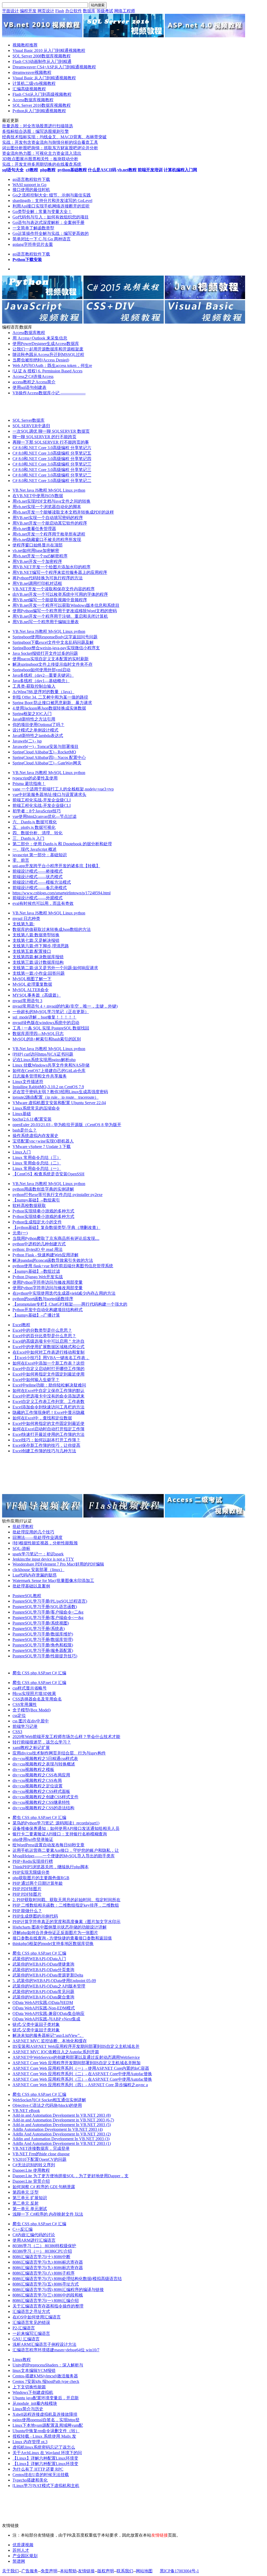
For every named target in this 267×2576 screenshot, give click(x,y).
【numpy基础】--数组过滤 (36, 1271)
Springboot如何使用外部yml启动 (41, 670)
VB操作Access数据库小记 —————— (49, 393)
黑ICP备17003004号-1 (179, 2571)
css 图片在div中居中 (31, 1721)
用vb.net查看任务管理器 (34, 529)
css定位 (19, 1715)
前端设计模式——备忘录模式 (40, 888)
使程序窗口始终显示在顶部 (38, 545)
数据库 (89, 11)
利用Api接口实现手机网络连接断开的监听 (51, 206)
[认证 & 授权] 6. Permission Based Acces (47, 371)
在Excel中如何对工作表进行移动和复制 (48, 1352)
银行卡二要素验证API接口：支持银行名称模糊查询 (60, 1834)
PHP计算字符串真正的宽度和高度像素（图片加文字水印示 (66, 1922)
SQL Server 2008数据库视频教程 (42, 56)
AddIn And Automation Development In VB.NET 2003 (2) (62, 2134)
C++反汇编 (23, 2229)
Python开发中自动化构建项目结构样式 (48, 1310)
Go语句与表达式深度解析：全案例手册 (48, 222)
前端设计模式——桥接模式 (38, 871)
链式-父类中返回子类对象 (36, 2024)
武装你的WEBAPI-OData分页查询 (43, 1970)
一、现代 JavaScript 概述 (35, 849)
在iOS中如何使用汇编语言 (37, 2317)
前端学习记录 (25, 1726)
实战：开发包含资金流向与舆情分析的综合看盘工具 (50, 142)
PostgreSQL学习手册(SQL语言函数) (45, 1607)
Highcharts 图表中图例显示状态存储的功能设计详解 (60, 1927)
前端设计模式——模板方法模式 (42, 882)
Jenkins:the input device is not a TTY (43, 1559)
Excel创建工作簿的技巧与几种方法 (44, 1451)
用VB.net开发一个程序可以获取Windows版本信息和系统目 (66, 605)
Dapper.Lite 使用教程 (31, 2170)
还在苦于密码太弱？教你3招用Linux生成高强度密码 (60, 1092)
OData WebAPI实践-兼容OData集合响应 (48, 2013)
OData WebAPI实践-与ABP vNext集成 (46, 2019)
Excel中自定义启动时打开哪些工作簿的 (48, 1369)
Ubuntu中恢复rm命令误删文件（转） (46, 2431)
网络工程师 (125, 11)
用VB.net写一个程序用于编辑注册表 (46, 622)
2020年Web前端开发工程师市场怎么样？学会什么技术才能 (66, 1737)
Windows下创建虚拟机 (33, 2392)
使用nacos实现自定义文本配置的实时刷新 (51, 659)
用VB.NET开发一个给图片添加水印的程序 (51, 567)
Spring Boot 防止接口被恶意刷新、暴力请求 (52, 703)
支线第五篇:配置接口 (32, 951)
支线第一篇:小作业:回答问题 (39, 973)
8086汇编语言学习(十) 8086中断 (41, 2257)
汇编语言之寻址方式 (31, 2312)
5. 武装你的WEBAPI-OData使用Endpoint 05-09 (54, 1981)
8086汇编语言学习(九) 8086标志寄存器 (48, 2262)
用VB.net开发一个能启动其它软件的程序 (50, 523)
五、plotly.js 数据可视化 (34, 827)
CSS (26, 1673)
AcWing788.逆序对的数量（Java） (43, 692)
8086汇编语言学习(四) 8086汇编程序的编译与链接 (58, 2290)
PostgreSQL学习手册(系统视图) (41, 1623)
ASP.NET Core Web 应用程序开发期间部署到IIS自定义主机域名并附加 (77, 2063)
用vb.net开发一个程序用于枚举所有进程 (49, 534)
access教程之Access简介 (34, 382)
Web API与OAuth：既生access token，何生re (52, 365)
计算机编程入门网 (180, 170)
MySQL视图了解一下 (32, 979)
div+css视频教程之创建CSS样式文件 (45, 1797)
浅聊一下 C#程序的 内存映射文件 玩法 (48, 2214)
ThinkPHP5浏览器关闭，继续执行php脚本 (51, 1867)
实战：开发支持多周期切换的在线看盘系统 (42, 164)
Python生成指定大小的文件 (37, 1222)
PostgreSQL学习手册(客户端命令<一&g (48, 1618)
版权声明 (106, 2571)
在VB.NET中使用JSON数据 (38, 496)
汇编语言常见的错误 (31, 2322)
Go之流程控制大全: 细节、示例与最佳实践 (52, 195)
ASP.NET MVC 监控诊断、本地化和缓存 (50, 2041)
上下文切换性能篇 (29, 2387)
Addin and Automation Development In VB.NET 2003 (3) (61, 2139)
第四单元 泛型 (26, 2192)
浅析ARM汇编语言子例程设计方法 (44, 2344)
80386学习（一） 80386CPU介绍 (42, 2251)
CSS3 (17, 1732)
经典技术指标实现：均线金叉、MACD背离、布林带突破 (54, 137)
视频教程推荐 (25, 45)
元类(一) (20, 1233)
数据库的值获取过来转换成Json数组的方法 (52, 929)
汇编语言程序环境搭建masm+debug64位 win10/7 (56, 2350)
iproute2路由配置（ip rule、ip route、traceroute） (56, 1097)
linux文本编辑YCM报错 (34, 2370)
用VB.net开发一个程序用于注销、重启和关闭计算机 (60, 616)
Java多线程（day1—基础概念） (41, 681)
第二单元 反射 (26, 2203)
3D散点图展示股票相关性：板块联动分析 (40, 159)
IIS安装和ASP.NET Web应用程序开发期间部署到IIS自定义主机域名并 (76, 2046)
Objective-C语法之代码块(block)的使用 (47, 2105)
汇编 (62, 1673)
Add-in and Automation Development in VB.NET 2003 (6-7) (63, 2120)
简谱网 (19, 2561)
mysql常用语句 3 (27, 1001)
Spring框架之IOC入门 (32, 714)
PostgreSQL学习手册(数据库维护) (43, 1634)
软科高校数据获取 (29, 1206)
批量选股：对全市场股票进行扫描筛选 (38, 126)
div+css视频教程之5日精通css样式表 (45, 1759)
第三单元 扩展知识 (30, 2198)
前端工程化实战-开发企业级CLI (42, 800)
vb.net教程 (127, 170)
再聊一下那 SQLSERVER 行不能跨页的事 (51, 442)
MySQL (56, 490)
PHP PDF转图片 (27, 1889)
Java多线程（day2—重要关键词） (43, 675)
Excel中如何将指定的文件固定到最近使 (48, 1423)
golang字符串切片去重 (33, 244)
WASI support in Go (29, 185)
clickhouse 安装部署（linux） (38, 1570)
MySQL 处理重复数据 (32, 984)
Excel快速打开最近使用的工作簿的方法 (48, 1434)
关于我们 (10, 2571)
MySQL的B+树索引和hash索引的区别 (47, 1039)
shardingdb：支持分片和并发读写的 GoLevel (52, 201)
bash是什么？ (25, 1130)
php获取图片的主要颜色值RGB (41, 1878)
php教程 (48, 170)
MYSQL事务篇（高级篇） (37, 995)
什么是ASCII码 (102, 170)
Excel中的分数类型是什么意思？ (42, 1330)
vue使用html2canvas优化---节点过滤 (44, 816)
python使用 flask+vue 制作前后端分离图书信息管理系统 (63, 1266)
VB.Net (20, 490)
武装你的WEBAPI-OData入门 (39, 1959)
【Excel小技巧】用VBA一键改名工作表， (51, 1358)
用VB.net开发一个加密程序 (37, 561)
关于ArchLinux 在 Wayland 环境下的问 (47, 2453)
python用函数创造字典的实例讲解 (43, 1189)
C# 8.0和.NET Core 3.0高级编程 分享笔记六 (52, 448)
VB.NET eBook (26, 2111)
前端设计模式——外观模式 (38, 898)
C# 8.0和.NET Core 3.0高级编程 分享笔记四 (52, 459)
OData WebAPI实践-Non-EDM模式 (44, 2008)
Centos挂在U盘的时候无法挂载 (41, 2475)
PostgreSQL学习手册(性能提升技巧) (45, 1656)
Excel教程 (21, 1325)
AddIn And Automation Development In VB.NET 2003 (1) (62, 2143)
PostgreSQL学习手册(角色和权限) (43, 1645)
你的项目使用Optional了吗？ (38, 725)
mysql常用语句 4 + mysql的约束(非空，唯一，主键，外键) (65, 1006)
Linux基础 (22, 1114)
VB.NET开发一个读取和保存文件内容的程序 (54, 589)
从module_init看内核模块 (35, 2403)
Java (31, 490)
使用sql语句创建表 (29, 387)
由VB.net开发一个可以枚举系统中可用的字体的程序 (60, 594)
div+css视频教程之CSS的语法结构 (43, 1808)
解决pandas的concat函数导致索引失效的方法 (53, 1260)
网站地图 (144, 2571)
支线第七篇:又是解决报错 (36, 940)
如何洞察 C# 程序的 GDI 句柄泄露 (44, 2187)
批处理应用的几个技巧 (33, 1532)
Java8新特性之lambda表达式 (38, 736)
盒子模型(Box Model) (32, 1710)
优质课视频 (23, 2545)
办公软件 (74, 11)
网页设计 (46, 11)
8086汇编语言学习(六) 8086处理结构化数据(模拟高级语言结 (67, 2279)
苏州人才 (21, 2550)
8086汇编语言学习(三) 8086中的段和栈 (48, 2295)
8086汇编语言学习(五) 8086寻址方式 (46, 2284)
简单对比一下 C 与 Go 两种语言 (42, 239)
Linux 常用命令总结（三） (37, 1158)
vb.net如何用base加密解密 (36, 551)
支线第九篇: (23, 924)
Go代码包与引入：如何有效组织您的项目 (51, 217)
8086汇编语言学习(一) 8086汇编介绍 (46, 2301)
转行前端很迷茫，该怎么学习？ (42, 1742)
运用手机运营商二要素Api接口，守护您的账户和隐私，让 (66, 1850)
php (34, 1673)
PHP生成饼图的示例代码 (35, 1916)
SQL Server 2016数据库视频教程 (42, 105)
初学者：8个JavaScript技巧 (37, 811)
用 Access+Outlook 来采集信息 (40, 338)
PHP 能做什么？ (27, 1911)
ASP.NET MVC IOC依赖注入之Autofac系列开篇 (56, 2052)
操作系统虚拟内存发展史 (35, 1136)
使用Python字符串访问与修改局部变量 (48, 1282)
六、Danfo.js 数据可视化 (35, 822)
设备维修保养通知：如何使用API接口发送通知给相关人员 (66, 1828)
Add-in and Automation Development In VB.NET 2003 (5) (62, 2125)
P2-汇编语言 (24, 2328)
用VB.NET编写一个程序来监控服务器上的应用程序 (60, 572)
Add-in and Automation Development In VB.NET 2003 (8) (62, 2115)
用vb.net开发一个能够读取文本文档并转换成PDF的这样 (63, 512)
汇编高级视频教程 (29, 89)
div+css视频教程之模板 (33, 1769)
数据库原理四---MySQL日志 (38, 1034)
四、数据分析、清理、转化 (38, 833)
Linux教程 (22, 2360)
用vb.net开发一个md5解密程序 (40, 556)
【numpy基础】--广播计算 (36, 1315)
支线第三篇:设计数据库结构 (38, 962)
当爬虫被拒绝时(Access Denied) (41, 360)
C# (55, 1673)
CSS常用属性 (25, 1705)
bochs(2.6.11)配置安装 (32, 1119)
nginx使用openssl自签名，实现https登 (46, 2420)
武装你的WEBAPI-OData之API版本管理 (49, 1986)
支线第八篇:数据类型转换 (36, 935)
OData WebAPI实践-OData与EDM (43, 2003)
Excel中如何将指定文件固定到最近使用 (48, 1374)
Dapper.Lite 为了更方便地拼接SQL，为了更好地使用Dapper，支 (71, 2176)
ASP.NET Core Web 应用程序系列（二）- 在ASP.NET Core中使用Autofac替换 (82, 2074)
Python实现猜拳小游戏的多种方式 (43, 1211)
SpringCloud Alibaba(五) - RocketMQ (44, 752)
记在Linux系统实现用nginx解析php (44, 1060)
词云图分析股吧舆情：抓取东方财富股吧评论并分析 (50, 148)
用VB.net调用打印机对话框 (37, 583)
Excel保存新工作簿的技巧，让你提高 (46, 1445)
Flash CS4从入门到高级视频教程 (42, 94)
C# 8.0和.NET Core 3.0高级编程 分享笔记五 (52, 453)
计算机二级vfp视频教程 (34, 83)
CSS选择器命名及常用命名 (37, 1699)
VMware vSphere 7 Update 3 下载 (42, 1147)
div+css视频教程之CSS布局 (37, 1780)
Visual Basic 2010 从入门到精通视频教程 (49, 50)
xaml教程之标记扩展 (31, 1748)
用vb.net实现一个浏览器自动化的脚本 (47, 507)
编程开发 (28, 11)
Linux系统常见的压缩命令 (36, 1108)
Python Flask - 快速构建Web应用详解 (45, 1255)
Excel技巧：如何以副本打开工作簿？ (46, 1440)
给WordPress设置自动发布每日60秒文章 (48, 1845)
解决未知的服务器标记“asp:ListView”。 (48, 2035)
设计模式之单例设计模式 (35, 730)
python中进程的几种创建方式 (39, 1244)
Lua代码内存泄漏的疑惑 (35, 1575)
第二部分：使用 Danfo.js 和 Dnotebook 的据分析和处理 (62, 844)
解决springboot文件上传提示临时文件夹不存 (53, 664)
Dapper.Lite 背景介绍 (31, 2181)
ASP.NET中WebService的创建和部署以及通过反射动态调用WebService (76, 2057)
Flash (60, 11)
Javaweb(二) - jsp (27, 741)
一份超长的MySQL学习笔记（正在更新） (51, 1012)
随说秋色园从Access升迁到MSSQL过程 (48, 355)
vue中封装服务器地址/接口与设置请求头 (49, 795)
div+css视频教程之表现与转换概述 (44, 1764)
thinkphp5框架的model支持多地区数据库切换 (53, 1944)
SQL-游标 (21, 1548)
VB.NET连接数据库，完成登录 (41, 2148)
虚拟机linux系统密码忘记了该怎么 (44, 2447)
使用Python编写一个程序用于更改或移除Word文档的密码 (65, 611)
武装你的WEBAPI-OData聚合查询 (43, 1997)
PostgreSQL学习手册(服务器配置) (43, 1650)
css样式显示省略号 (30, 1688)
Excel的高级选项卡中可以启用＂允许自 (48, 1341)
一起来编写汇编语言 (31, 2333)
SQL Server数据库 (29, 420)
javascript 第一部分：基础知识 (40, 855)
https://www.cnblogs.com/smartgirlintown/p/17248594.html (62, 893)
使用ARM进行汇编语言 (34, 2240)
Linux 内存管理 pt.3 (30, 2442)
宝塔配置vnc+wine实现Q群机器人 (43, 1141)
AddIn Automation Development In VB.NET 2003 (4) (58, 2129)
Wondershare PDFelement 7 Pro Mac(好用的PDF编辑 (58, 1564)
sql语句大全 (13, 170)
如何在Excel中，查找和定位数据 (42, 1418)
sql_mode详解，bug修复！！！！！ (44, 1017)
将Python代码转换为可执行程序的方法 (48, 578)
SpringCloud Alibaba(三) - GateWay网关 (47, 763)
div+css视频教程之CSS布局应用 (41, 1775)
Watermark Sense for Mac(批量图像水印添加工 (53, 1581)
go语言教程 (23, 179)
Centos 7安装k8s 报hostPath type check (46, 2381)
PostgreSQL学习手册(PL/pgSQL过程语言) (50, 1601)
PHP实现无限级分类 (31, 1872)
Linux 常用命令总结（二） (37, 1163)
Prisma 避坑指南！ (29, 784)
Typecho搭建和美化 (30, 2480)
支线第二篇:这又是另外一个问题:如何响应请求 (55, 968)
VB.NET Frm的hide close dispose (41, 2154)
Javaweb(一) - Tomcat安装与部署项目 (45, 746)
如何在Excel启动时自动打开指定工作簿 (48, 1429)
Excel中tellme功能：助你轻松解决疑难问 (49, 1385)
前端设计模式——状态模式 (38, 877)
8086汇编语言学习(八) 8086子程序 (44, 2273)
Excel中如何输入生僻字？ (36, 1380)
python (80, 490)
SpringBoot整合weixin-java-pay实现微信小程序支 (56, 648)
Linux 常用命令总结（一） (37, 1168)
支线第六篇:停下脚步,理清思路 (41, 946)
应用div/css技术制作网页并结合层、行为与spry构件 (59, 1753)
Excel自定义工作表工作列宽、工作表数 (48, 1402)
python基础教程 (72, 170)
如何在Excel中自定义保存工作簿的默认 (48, 1391)
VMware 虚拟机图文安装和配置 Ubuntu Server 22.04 (59, 1103)
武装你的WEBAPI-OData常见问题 (43, 1992)
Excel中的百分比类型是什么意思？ (44, 1336)
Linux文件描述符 (28, 1082)
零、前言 (21, 860)
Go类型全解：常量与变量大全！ (42, 212)
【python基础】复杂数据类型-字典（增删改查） (56, 1227)
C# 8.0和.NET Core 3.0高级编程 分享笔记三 (52, 464)
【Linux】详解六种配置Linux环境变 (45, 2458)
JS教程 (42, 490)
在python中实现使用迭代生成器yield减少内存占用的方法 (64, 1293)
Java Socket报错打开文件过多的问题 (45, 653)
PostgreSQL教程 (27, 1596)
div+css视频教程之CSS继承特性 (41, 1802)
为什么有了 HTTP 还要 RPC (38, 2469)
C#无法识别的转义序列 (34, 2165)
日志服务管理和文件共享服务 (40, 1076)
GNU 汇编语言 (26, 2339)
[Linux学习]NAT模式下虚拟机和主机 (46, 2486)
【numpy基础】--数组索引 (36, 1200)
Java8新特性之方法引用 (34, 719)
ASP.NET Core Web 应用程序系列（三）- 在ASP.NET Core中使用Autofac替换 (82, 2079)
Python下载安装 (27, 260)
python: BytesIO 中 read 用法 (38, 1249)
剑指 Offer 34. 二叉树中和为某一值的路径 (50, 697)
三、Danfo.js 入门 (28, 838)
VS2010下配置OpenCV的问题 (40, 2159)
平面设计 (10, 11)
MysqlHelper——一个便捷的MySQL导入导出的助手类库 (64, 1856)
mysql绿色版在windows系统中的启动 (46, 1023)
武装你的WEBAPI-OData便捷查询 (43, 1964)
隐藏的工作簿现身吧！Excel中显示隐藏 (48, 1412)
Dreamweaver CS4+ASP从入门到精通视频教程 (54, 67)
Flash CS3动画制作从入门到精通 (42, 61)
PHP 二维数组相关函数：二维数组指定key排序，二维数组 (66, 1905)
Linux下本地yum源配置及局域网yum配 (48, 2425)
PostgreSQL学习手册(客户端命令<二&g (48, 1612)
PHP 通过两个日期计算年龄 (38, 1883)
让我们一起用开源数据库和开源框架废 (48, 349)
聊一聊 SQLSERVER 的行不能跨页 (44, 437)
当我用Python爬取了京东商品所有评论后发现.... (56, 1238)
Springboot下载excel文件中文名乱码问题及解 (53, 642)
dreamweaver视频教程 (32, 72)
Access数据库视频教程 (33, 100)
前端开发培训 (150, 170)
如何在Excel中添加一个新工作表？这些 (48, 1363)
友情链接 (86, 2571)
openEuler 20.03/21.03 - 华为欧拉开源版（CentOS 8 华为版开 (67, 1125)
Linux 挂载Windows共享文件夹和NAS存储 (51, 1065)
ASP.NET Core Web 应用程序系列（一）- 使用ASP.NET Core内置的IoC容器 (81, 2068)
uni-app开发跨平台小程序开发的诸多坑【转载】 (56, 866)
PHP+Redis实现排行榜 (33, 1861)
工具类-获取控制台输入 (34, 686)
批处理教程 (23, 1527)
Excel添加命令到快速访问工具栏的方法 (48, 1407)
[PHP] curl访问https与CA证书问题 (43, 1054)
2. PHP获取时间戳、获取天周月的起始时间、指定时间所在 (66, 1900)
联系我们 (125, 2571)
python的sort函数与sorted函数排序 (43, 1299)
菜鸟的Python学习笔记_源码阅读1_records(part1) (56, 1823)
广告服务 (30, 2571)
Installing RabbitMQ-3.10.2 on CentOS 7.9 (48, 1087)
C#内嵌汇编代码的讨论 (34, 2235)
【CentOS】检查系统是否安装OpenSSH (48, 1174)
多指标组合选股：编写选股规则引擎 (35, 131)
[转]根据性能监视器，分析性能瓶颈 (45, 1543)
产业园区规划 (25, 2556)
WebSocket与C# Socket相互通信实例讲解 (49, 2100)
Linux (68, 490)
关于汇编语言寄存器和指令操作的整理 (48, 2306)
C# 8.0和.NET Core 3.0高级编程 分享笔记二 (52, 475)
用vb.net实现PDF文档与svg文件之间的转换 (51, 501)
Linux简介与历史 (28, 2409)
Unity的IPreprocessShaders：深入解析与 (48, 2365)
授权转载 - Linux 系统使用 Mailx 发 (44, 2436)
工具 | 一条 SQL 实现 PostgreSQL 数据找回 (51, 1028)
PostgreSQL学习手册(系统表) (39, 1629)
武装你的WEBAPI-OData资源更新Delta (48, 1975)
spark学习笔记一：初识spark (38, 1554)
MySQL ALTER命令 (31, 990)
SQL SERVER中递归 (31, 426)
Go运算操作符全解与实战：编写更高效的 (51, 233)
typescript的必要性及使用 (35, 778)
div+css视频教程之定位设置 (38, 1786)
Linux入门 (22, 1152)
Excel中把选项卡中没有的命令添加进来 (48, 1396)
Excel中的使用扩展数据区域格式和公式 (48, 1347)
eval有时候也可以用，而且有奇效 (43, 903)
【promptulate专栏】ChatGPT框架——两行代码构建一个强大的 (70, 1304)
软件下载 (42, 179)
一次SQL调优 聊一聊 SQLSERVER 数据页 (51, 431)
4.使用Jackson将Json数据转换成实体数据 (49, 708)
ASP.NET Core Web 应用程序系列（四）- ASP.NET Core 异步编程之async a (80, 2085)
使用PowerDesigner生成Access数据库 (46, 344)
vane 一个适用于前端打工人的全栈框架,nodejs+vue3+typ (63, 789)
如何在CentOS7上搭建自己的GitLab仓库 (49, 1071)
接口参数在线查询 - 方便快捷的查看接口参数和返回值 (62, 1938)
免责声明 (49, 2571)
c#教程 (32, 170)
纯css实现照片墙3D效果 (34, 1694)
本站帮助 (68, 2571)
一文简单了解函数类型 (33, 228)
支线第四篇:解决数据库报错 (38, 957)
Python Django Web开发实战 (38, 1277)
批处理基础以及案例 (31, 1586)
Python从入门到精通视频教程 (39, 111)
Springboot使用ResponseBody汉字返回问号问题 (55, 637)
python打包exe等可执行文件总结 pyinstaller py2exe (57, 1195)
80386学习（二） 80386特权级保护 (44, 2246)
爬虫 (17, 1673)
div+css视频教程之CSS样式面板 (41, 1791)
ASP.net (45, 1673)
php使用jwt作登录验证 (33, 1839)
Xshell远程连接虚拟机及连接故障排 (45, 2414)
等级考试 (105, 11)
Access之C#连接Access (33, 376)
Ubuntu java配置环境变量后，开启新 (46, 2398)
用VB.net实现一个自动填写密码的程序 (48, 518)
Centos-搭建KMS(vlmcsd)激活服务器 (45, 2376)
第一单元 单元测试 (30, 2209)
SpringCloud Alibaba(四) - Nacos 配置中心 (49, 757)
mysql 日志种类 (26, 918)
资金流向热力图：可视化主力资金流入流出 (42, 153)
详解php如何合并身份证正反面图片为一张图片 (55, 1933)
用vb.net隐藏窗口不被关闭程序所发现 (47, 540)
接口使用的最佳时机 (31, 190)
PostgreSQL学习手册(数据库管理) (43, 1640)
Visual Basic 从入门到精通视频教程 (44, 78)
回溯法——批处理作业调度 (38, 1537)
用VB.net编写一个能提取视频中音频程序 (50, 600)
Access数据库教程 (29, 333)
